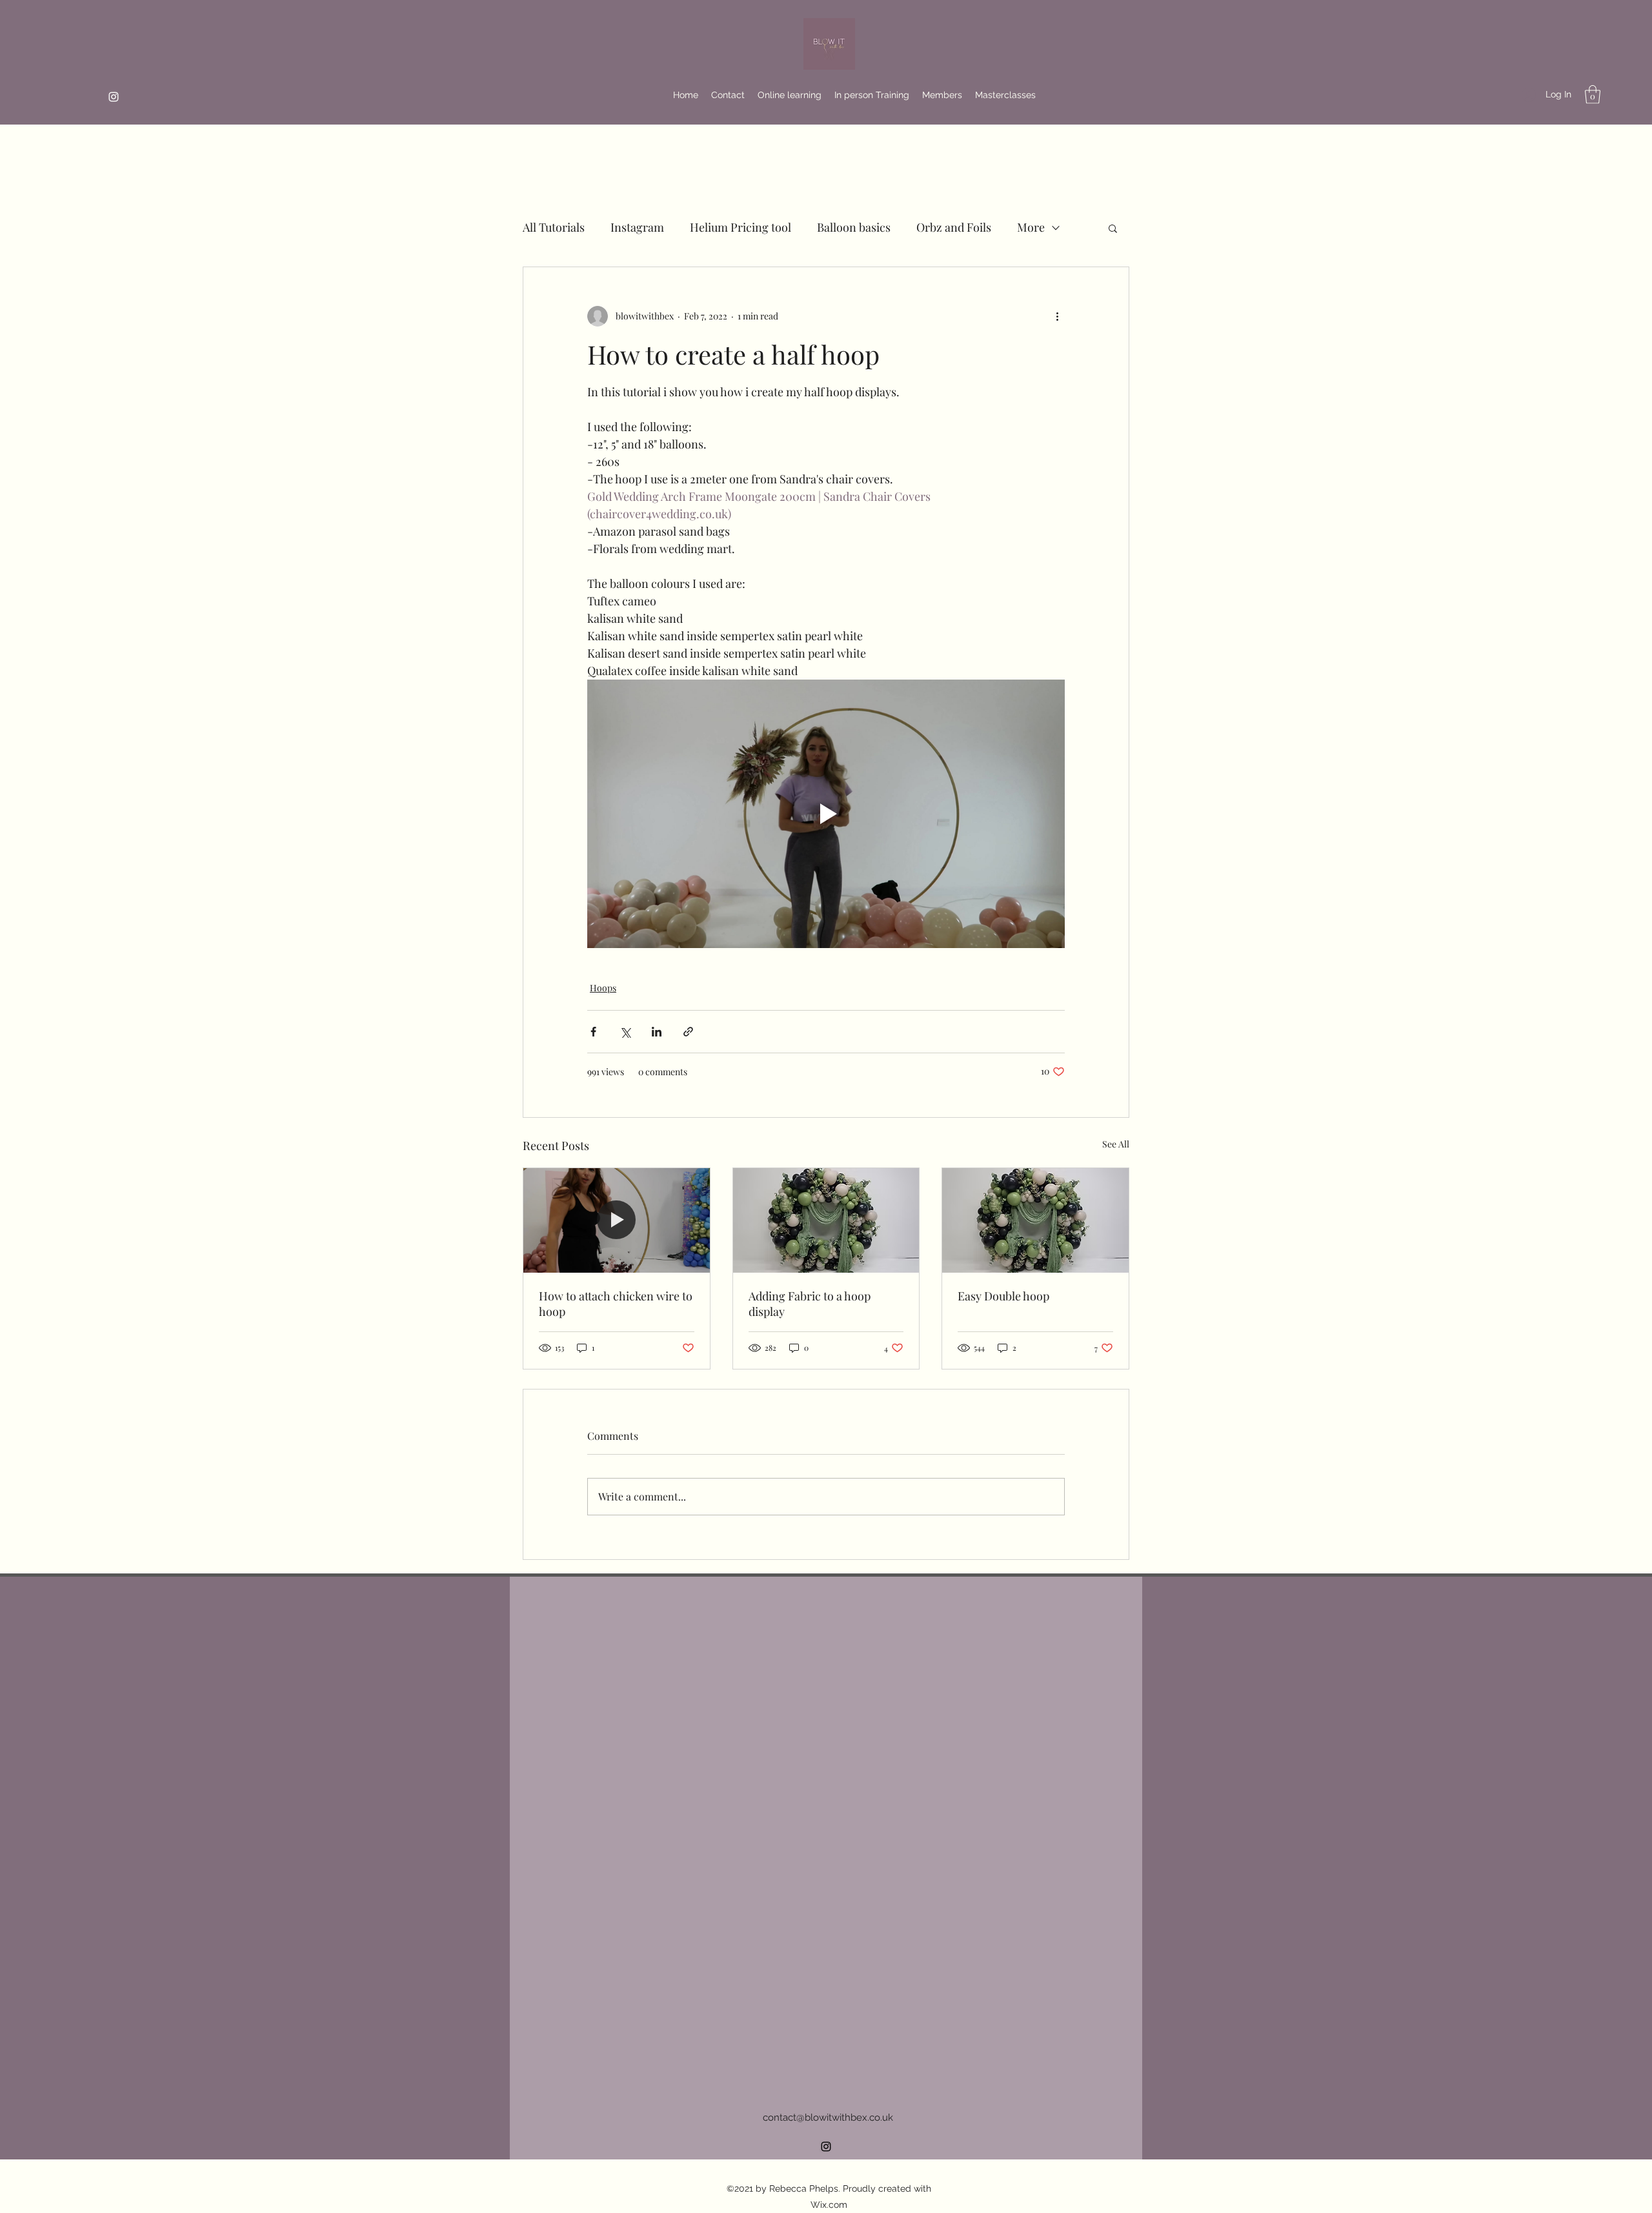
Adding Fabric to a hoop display (810, 1304)
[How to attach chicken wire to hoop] (617, 1220)
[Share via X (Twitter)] (625, 1032)
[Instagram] (114, 97)
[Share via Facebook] (593, 1032)
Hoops (603, 988)
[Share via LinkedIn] (657, 1032)
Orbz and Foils (954, 227)
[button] (1593, 95)
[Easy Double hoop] (1035, 1220)
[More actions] (1057, 316)
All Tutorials (554, 227)
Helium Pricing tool (740, 227)
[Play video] (826, 814)
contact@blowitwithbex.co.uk (828, 2117)
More (1031, 227)
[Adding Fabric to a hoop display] (826, 1220)
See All (1116, 1144)
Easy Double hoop (1003, 1296)
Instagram (637, 227)
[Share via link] (688, 1032)
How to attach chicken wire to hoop (616, 1304)
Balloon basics (854, 227)
